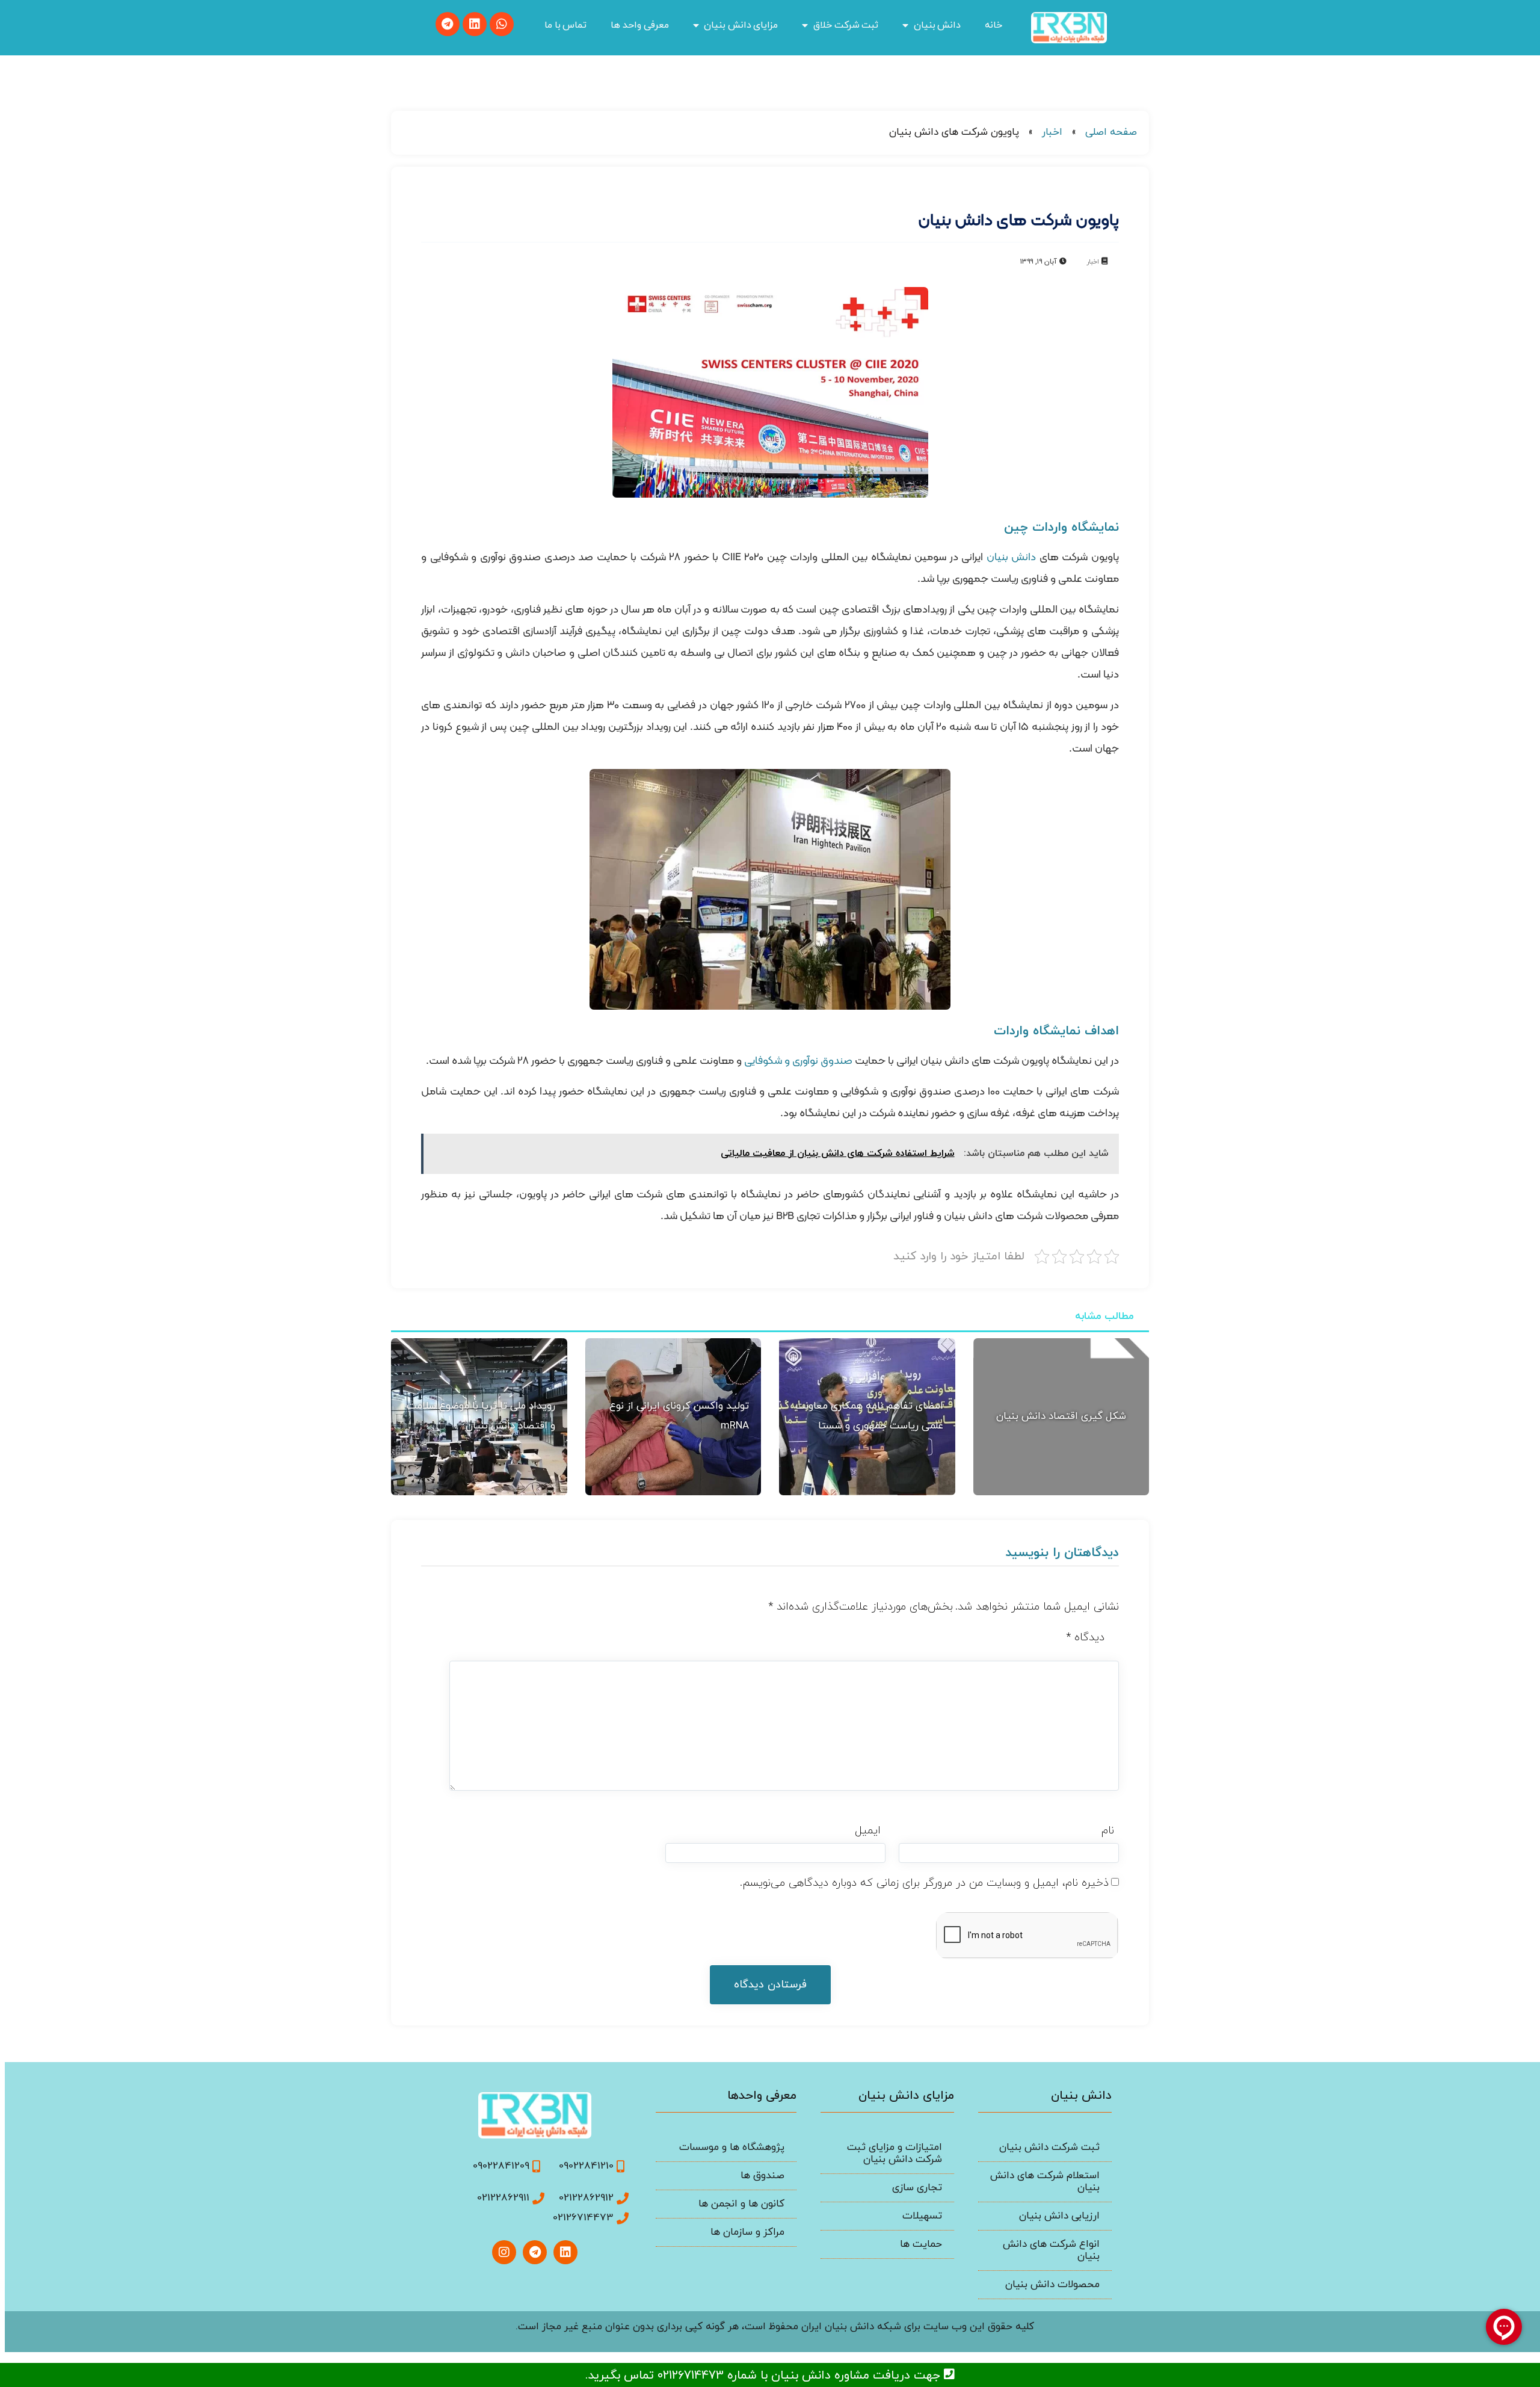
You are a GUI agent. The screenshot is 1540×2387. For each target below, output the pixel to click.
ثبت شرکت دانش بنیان (1049, 2148)
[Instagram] (504, 2252)
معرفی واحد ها (639, 25)
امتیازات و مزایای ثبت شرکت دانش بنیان (895, 2154)
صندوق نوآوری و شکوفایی (798, 1061)
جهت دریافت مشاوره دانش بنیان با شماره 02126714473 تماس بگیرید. (765, 2376)
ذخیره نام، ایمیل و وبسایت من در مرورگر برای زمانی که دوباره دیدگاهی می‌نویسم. (924, 1883)
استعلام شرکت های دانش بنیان (1045, 2182)
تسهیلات (922, 2216)
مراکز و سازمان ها (747, 2232)
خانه (993, 25)
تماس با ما (565, 25)
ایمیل (868, 1831)
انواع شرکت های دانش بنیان (1051, 2250)
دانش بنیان (938, 25)
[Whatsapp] (502, 24)
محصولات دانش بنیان (1052, 2285)
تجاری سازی (917, 2188)
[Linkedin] (475, 24)
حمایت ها (921, 2244)
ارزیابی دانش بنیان (1059, 2216)
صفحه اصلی (1111, 132)
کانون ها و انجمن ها (741, 2204)
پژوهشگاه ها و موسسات (732, 2148)
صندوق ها (762, 2176)
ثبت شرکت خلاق (846, 25)
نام (1108, 1831)
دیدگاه (1085, 1638)
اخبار (1052, 132)
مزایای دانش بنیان (741, 25)
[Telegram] (448, 24)
